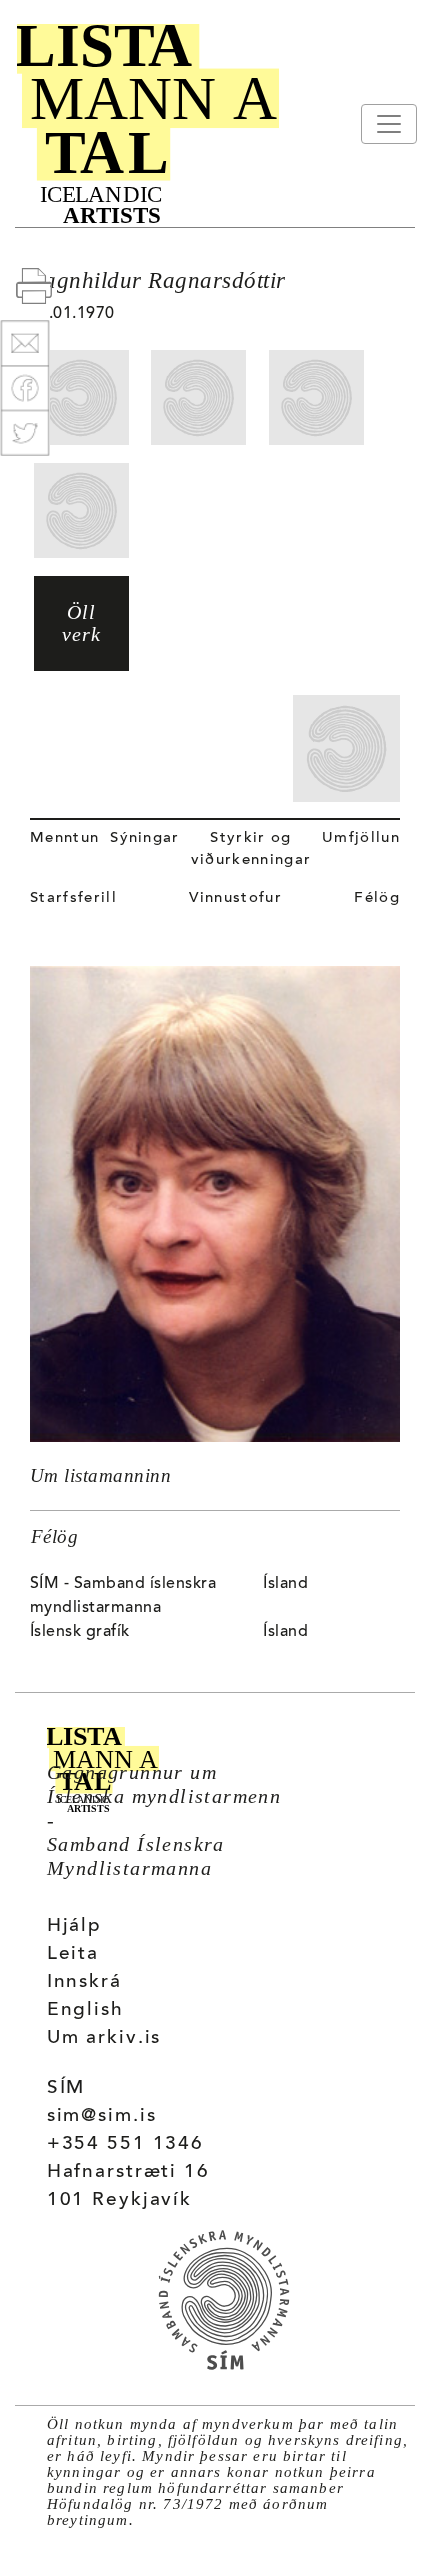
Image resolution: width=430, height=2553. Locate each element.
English (85, 2010)
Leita (73, 1954)
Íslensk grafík (80, 1632)
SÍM (66, 2088)
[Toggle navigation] (389, 124)
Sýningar (145, 838)
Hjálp (74, 1926)
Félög (377, 898)
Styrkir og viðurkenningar (251, 849)
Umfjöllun (361, 838)
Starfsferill (73, 898)
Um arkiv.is (104, 2038)
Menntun (64, 838)
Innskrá (84, 1982)
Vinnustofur (235, 898)
